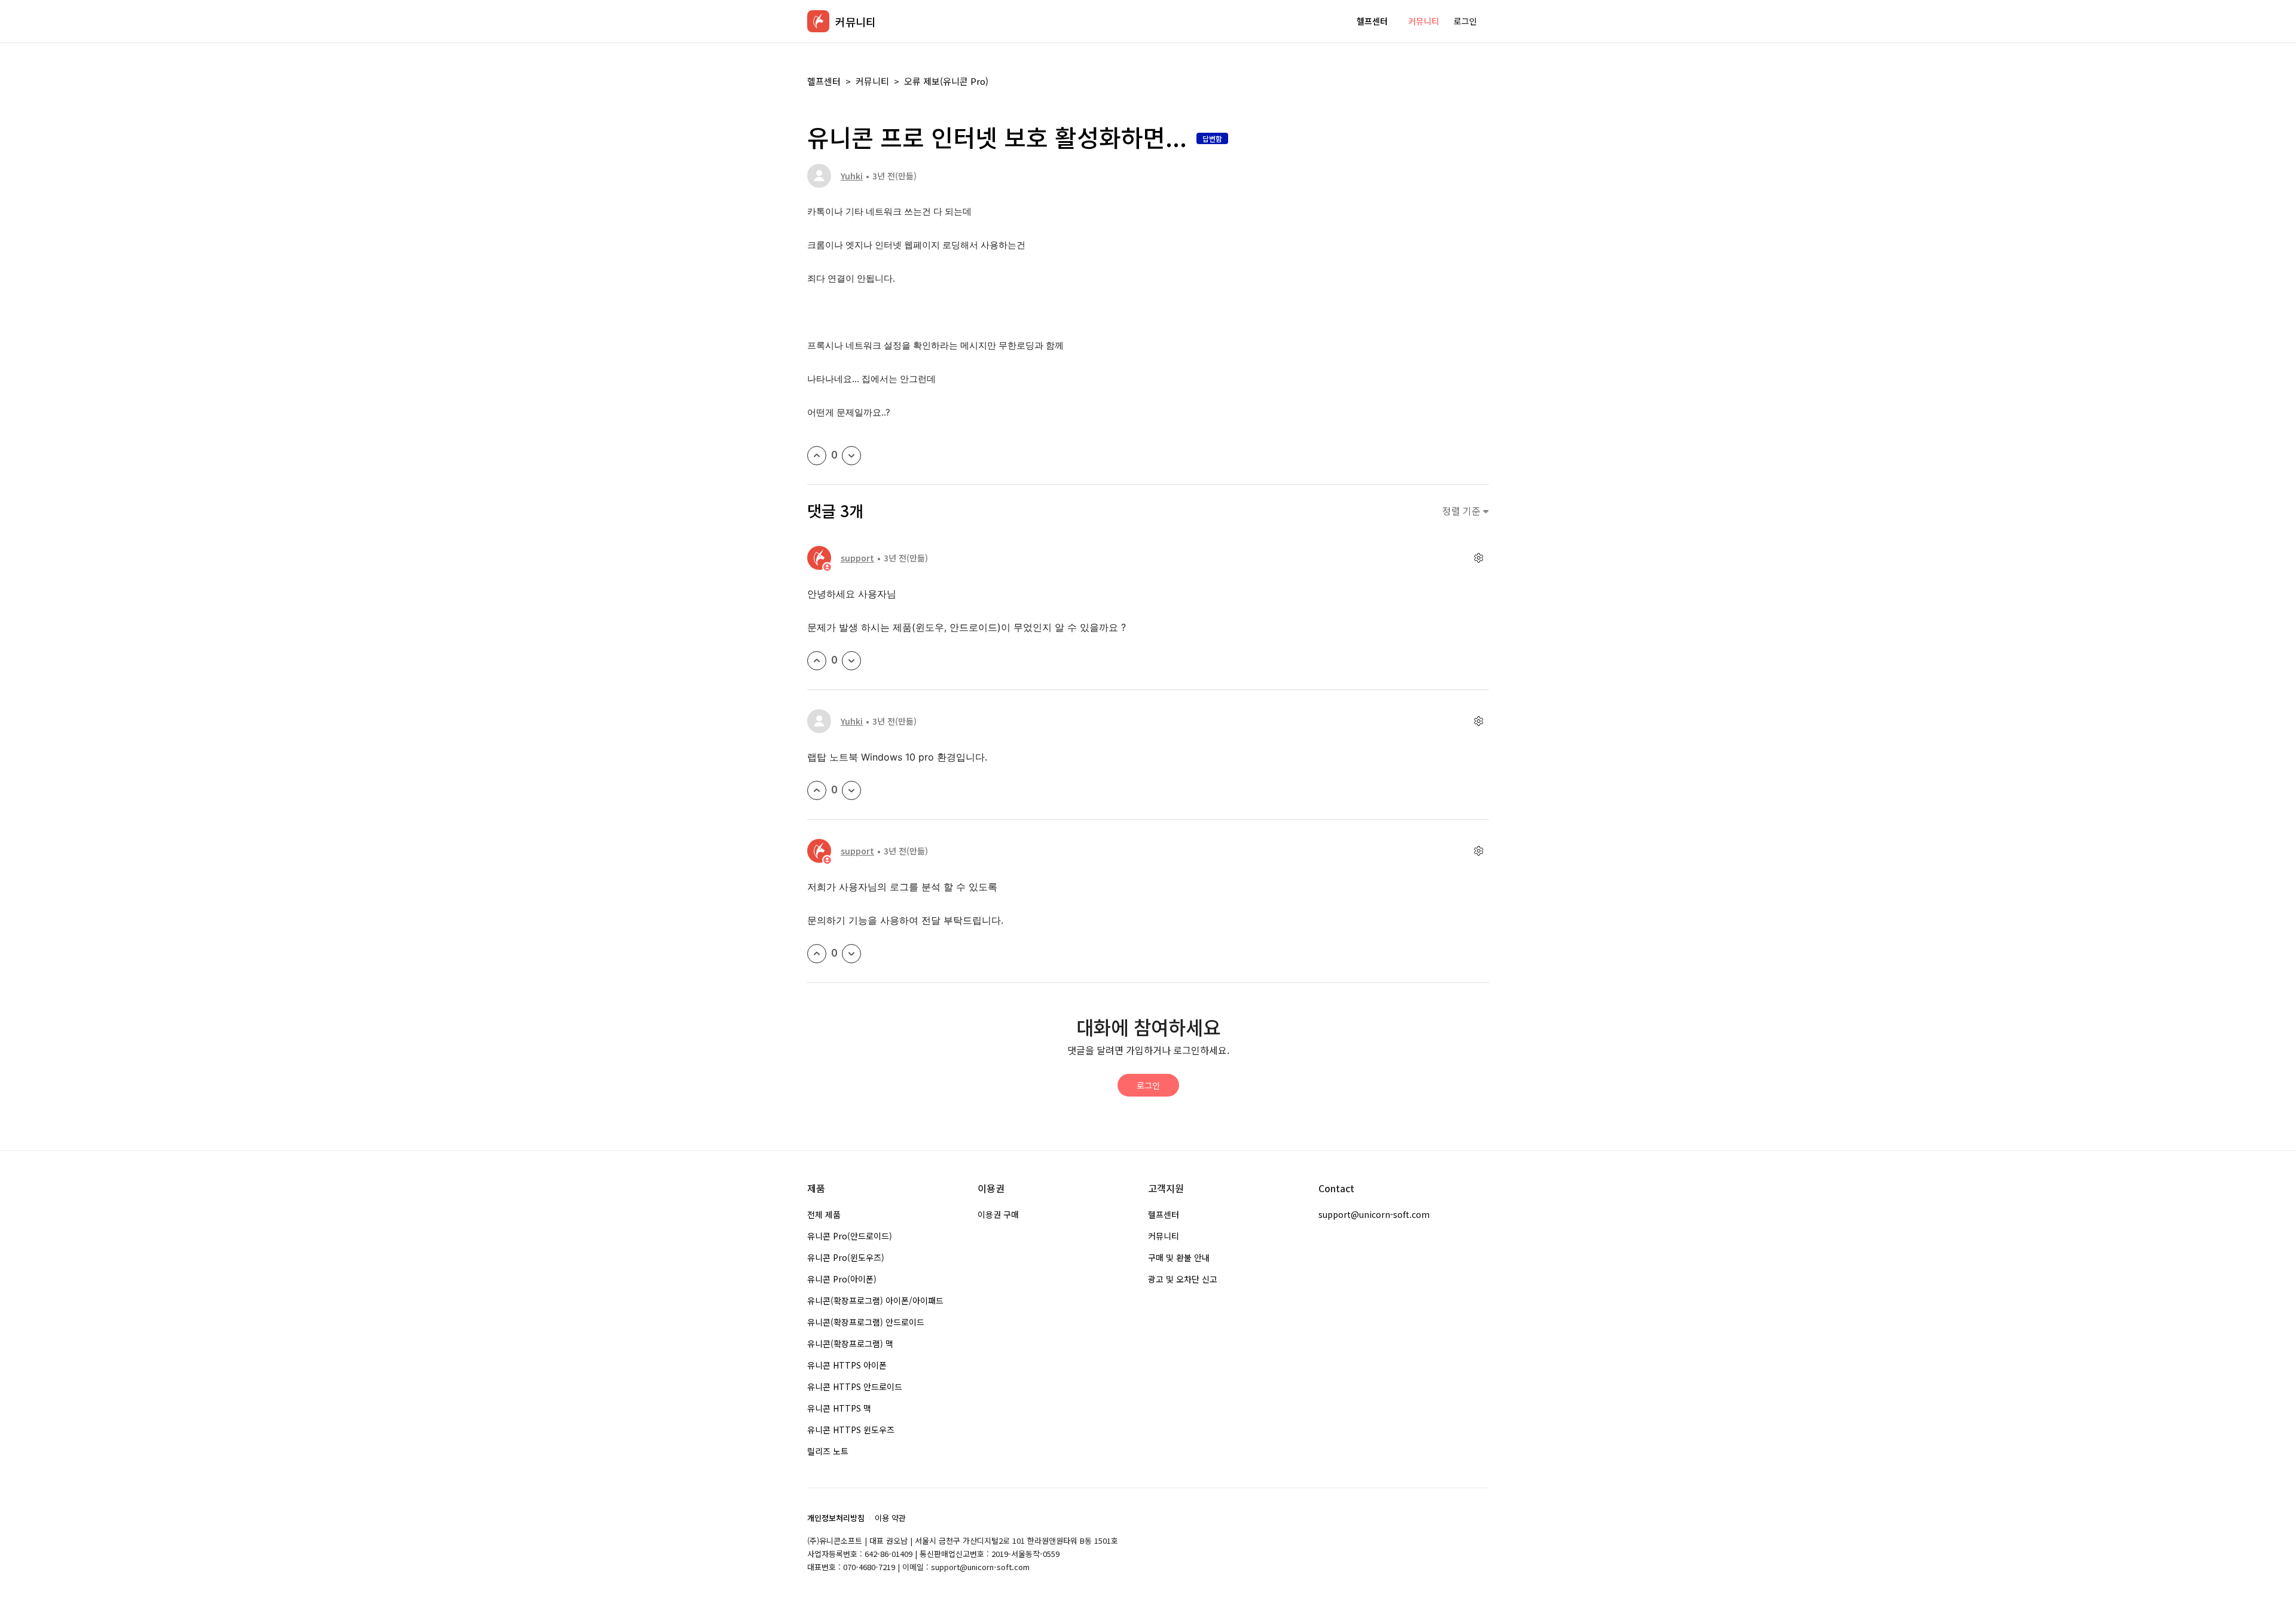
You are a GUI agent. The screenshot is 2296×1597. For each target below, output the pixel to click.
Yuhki (852, 176)
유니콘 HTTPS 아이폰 (847, 1365)
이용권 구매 (998, 1214)
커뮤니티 (1424, 21)
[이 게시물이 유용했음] (817, 456)
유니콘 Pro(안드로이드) (850, 1236)
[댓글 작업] (1478, 558)
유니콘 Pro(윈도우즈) (846, 1257)
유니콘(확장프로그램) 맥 (850, 1343)
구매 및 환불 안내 (1179, 1257)
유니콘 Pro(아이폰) (842, 1279)
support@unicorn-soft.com (1374, 1214)
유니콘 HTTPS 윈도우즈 (851, 1430)
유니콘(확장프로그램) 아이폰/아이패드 (875, 1300)
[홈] (818, 21)
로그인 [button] (1465, 21)
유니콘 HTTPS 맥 (839, 1408)
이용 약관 (890, 1518)
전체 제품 (824, 1214)
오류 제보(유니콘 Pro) (946, 81)
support (857, 558)
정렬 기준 (1463, 511)
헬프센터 (1372, 21)
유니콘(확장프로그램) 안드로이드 (866, 1322)
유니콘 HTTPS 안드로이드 (855, 1387)
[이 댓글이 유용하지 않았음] (851, 661)
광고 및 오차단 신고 (1183, 1279)
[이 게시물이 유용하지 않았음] (851, 456)
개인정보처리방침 (836, 1518)
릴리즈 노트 (828, 1451)
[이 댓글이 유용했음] (817, 661)
